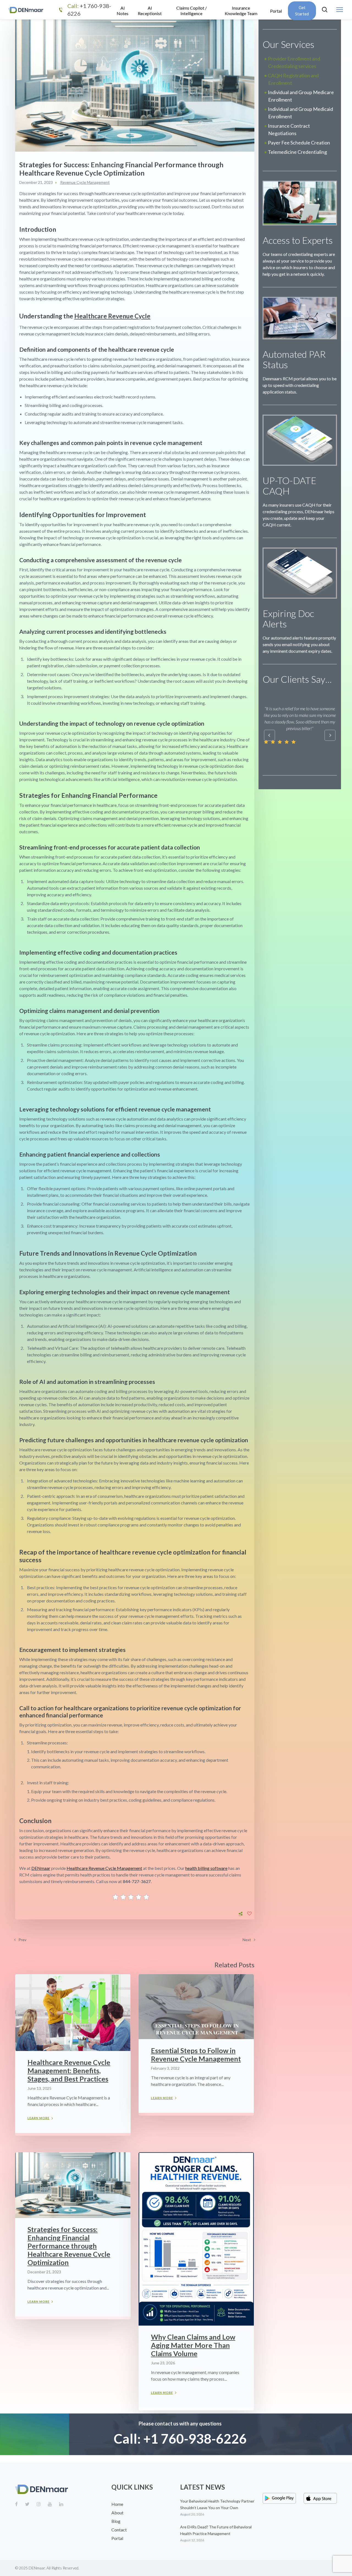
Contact (119, 2530)
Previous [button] (269, 735)
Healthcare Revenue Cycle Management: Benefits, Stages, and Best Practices (69, 2070)
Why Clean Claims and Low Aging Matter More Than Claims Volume (193, 2345)
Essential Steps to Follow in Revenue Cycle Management (196, 2055)
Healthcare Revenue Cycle (112, 316)
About (117, 2513)
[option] (281, 698)
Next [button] (330, 735)
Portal (117, 2538)
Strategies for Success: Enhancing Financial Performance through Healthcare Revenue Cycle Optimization (69, 2246)
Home (117, 2504)
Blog (116, 2521)
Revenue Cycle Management (85, 182)
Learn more (38, 2118)
